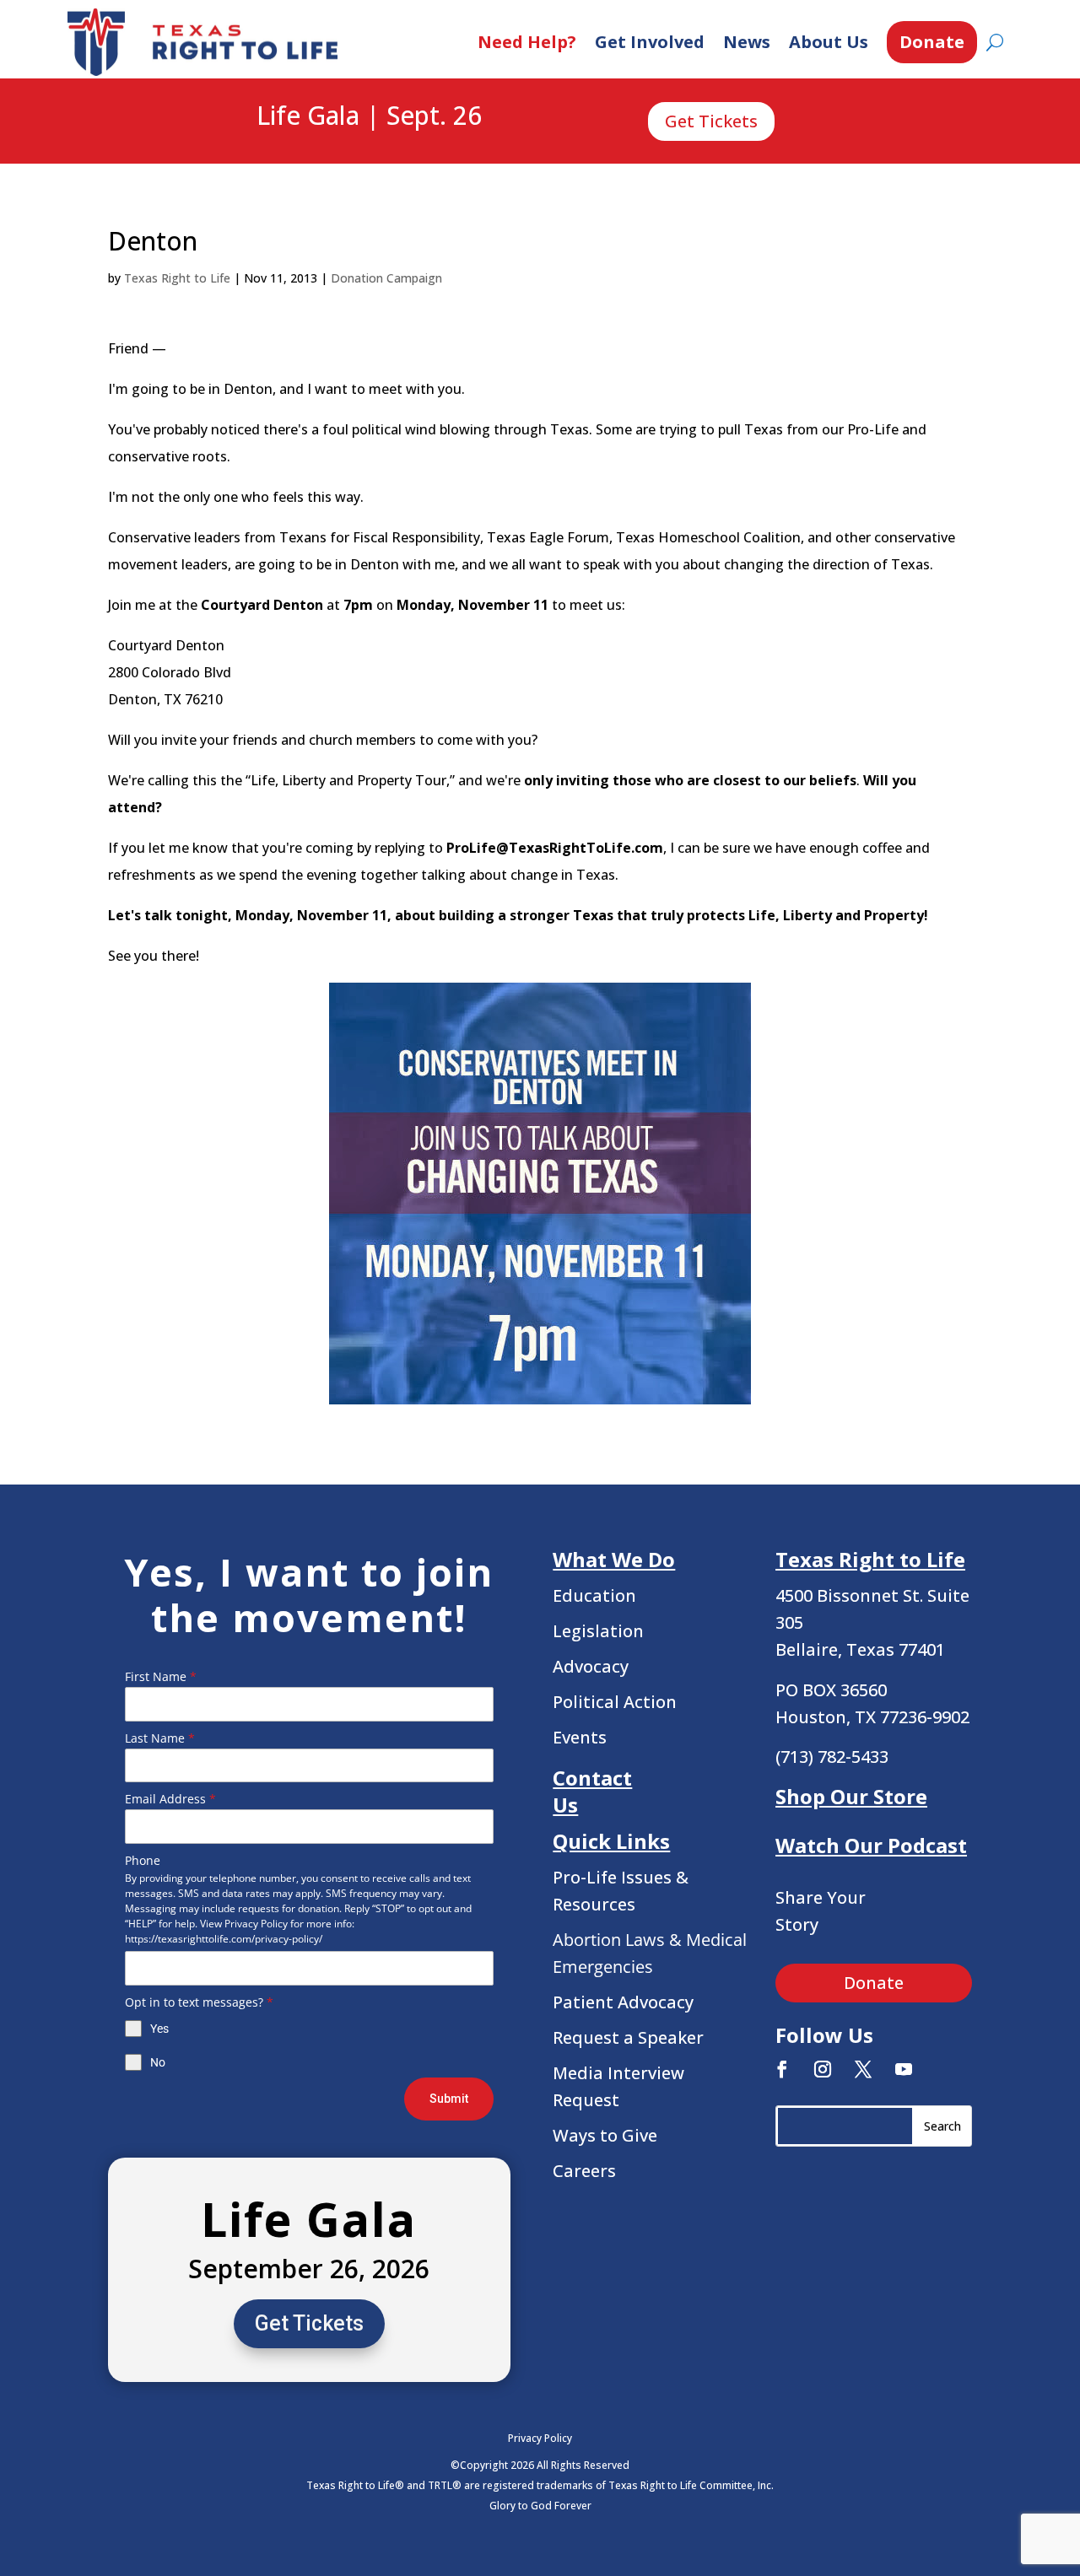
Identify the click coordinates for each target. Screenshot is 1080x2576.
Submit (449, 2099)
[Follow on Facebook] (782, 2069)
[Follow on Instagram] (823, 2069)
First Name (161, 1676)
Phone (143, 1860)
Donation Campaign (386, 278)
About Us (829, 42)
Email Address (170, 1799)
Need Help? (527, 42)
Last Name (160, 1738)
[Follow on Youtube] (904, 2069)
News (747, 42)
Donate (932, 42)
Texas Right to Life (177, 278)
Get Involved (650, 42)
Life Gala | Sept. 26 (369, 116)
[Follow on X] (863, 2069)
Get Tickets (711, 121)
